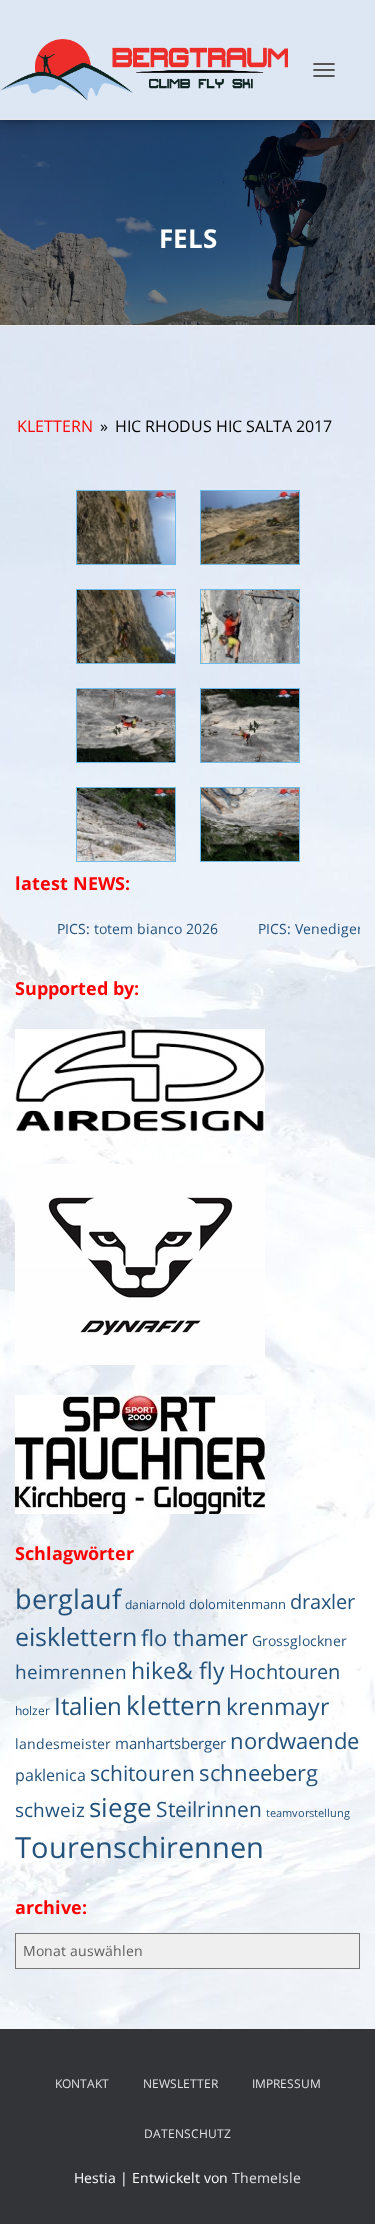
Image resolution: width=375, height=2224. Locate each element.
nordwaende (294, 1740)
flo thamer (194, 1637)
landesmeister (63, 1744)
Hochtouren (284, 1671)
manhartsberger (170, 1743)
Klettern (55, 426)
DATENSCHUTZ (187, 2133)
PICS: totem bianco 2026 (120, 928)
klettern (174, 1705)
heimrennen (71, 1672)
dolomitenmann (237, 1604)
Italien (88, 1705)
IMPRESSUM (286, 2083)
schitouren (142, 1773)
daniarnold (155, 1604)
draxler (322, 1601)
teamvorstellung (308, 1813)
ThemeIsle (266, 2177)
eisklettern (76, 1636)
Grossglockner (299, 1641)
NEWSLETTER (180, 2083)
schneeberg (258, 1772)
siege (120, 1807)
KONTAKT (82, 2083)
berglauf (68, 1598)
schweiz (50, 1809)
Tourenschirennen (139, 1847)
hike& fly (178, 1670)
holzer (32, 1710)
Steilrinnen (209, 1808)
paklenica (50, 1775)
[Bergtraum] (151, 70)
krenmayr (277, 1706)
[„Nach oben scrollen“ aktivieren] (335, 2184)
